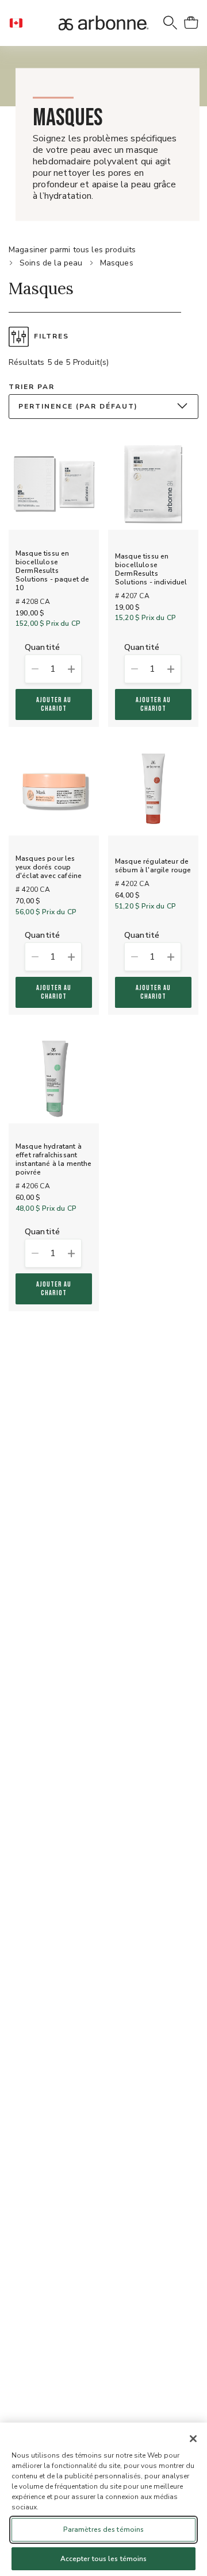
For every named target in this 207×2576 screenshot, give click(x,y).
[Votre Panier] (191, 23)
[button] (21, 23)
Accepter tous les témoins (104, 2559)
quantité (42, 648)
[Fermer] (193, 2439)
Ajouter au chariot (54, 704)
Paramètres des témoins (104, 2529)
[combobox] (103, 407)
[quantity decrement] (34, 669)
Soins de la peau (51, 263)
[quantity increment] (72, 669)
